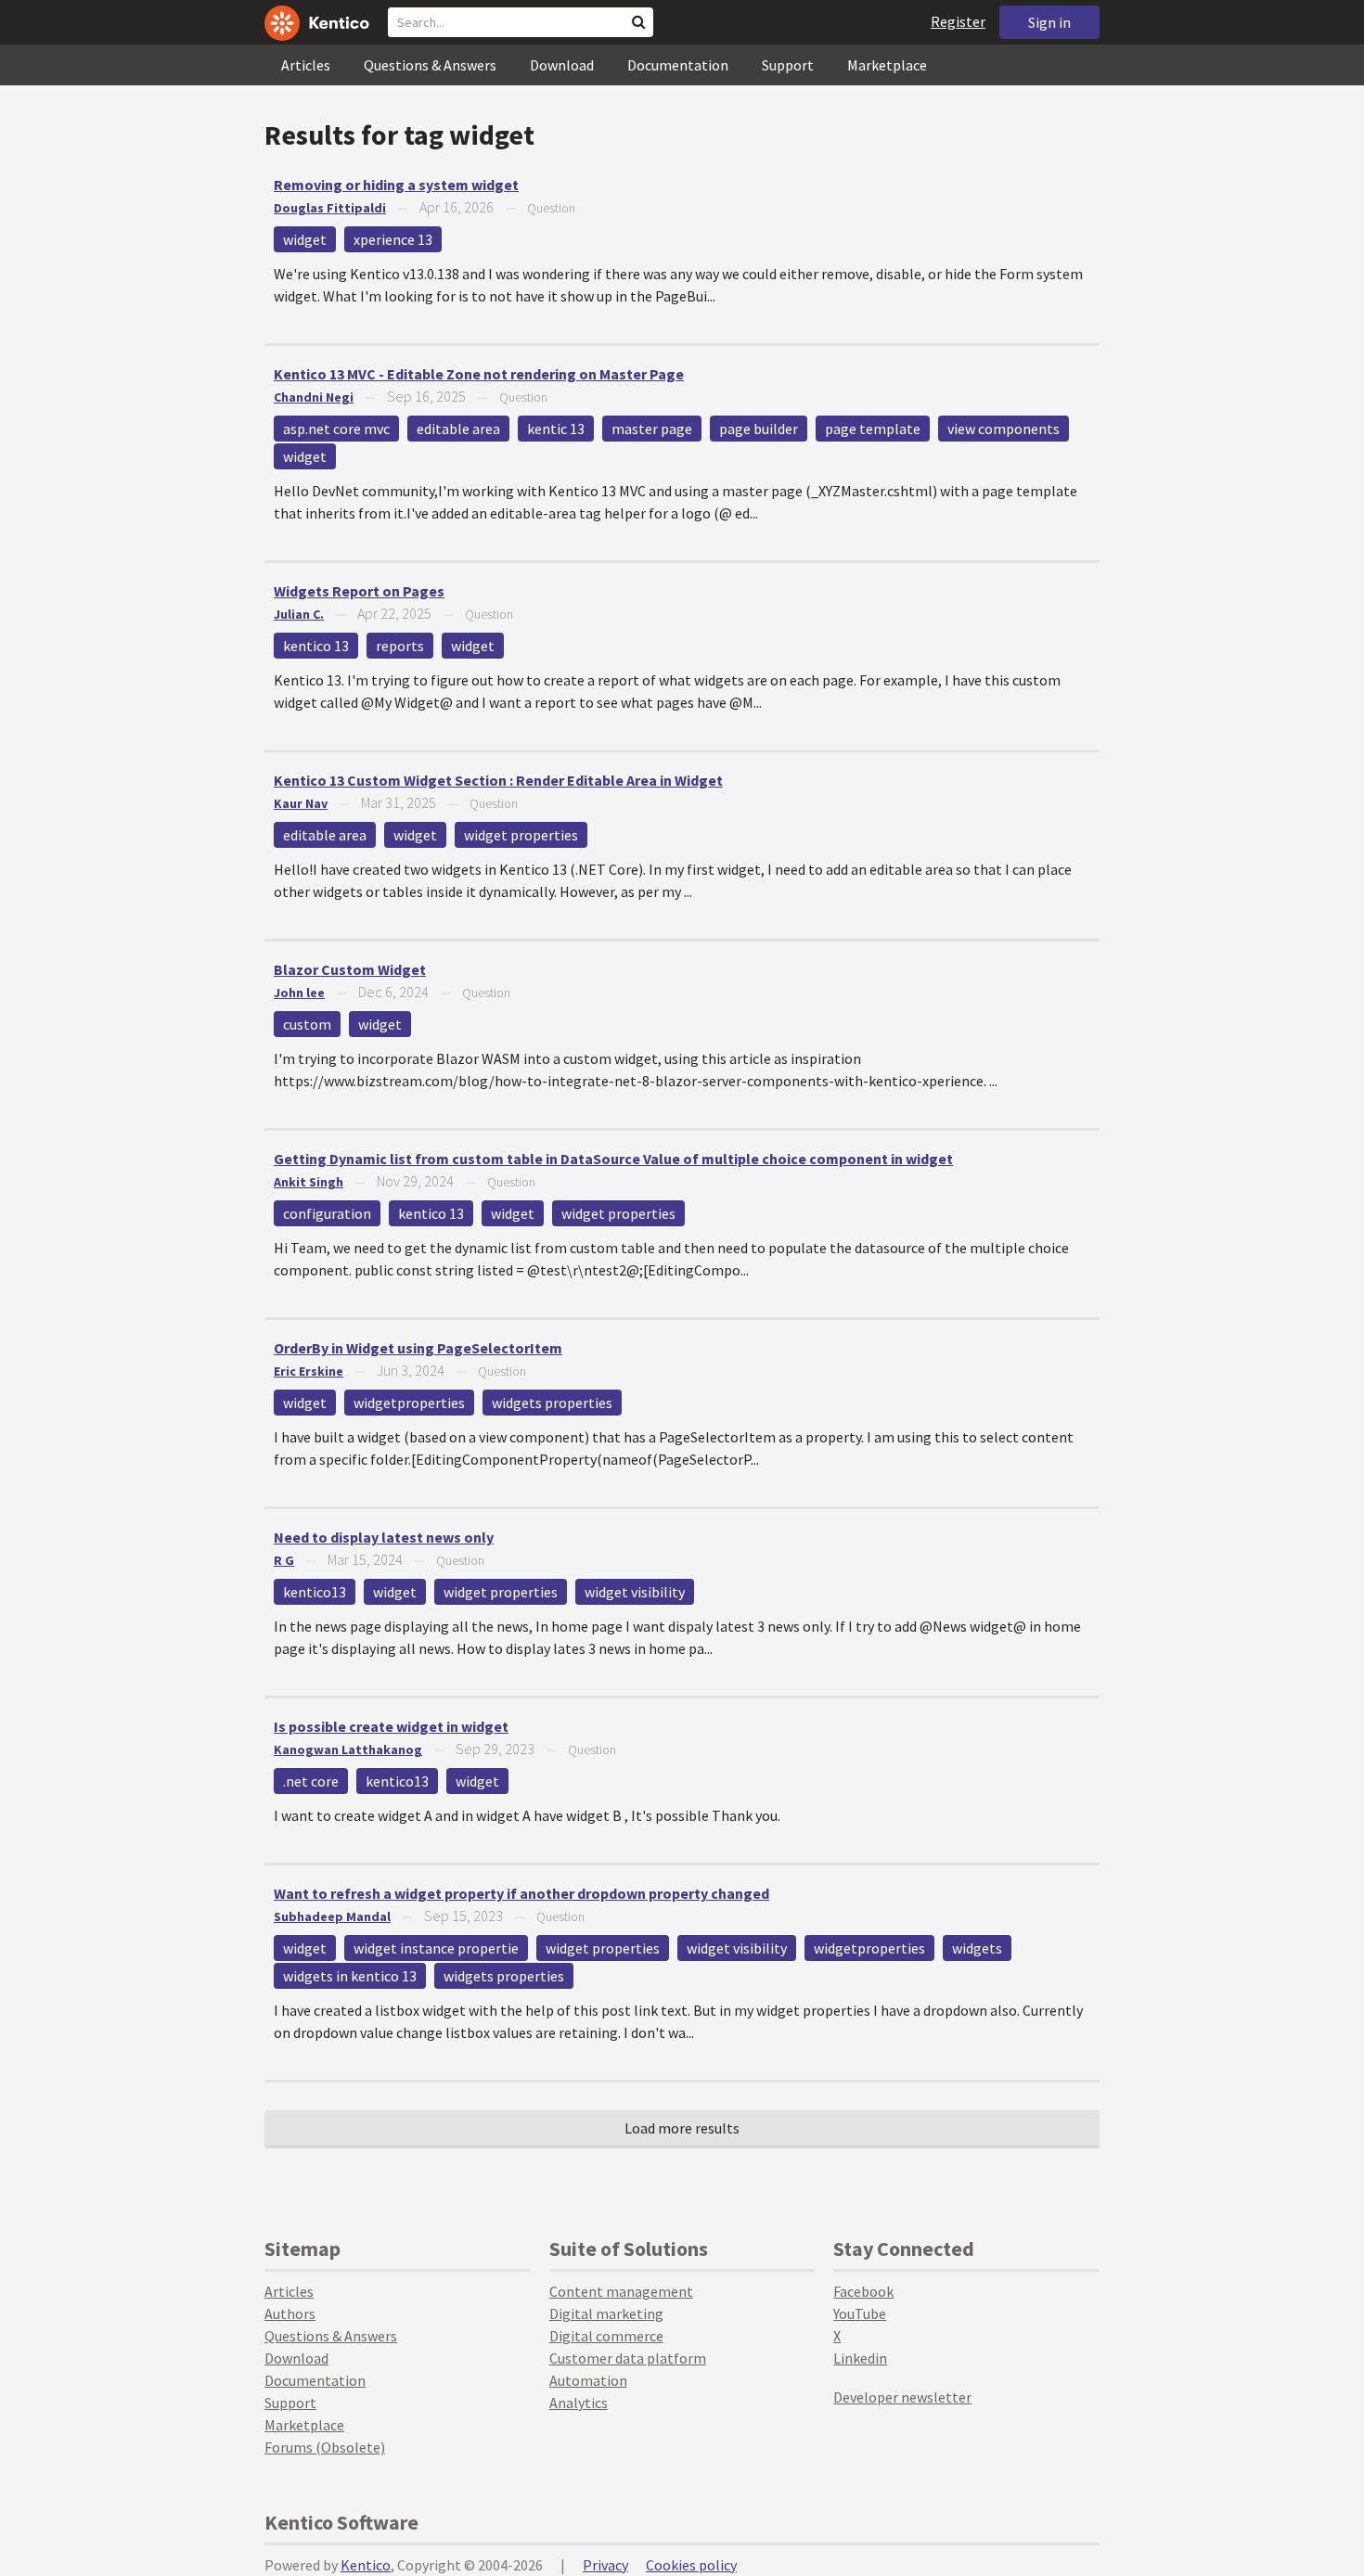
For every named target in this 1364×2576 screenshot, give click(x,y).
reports (400, 646)
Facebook (863, 2291)
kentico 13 (316, 646)
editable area (458, 429)
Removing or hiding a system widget (396, 185)
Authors (290, 2313)
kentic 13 (556, 429)
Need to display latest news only (384, 1537)
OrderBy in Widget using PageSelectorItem (418, 1348)
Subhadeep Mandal (332, 1916)
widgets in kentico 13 (350, 1976)
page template (873, 429)
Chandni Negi (314, 397)
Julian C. (299, 614)
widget (305, 239)
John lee (299, 993)
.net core (311, 1781)
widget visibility (635, 1592)
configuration (327, 1213)
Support (788, 65)
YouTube (860, 2313)
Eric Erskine (309, 1371)
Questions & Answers (430, 65)
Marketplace (887, 65)
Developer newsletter (902, 2397)
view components (1004, 429)
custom (307, 1024)
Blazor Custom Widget (350, 969)
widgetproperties (409, 1403)
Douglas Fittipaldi (330, 208)
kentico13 (315, 1592)
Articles (306, 65)
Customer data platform (628, 2358)
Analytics (579, 2403)
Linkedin (860, 2358)
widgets (977, 1948)
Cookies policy (691, 2565)
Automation (588, 2380)
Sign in (1049, 22)
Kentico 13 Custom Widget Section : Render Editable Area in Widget (498, 780)
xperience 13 (393, 239)
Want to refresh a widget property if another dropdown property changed (521, 1893)
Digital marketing (606, 2313)
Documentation (678, 65)
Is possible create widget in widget (391, 1726)
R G (284, 1560)
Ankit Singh (309, 1182)
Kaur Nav (301, 803)
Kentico (366, 2565)
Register (958, 21)
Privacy (605, 2565)
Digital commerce (606, 2336)
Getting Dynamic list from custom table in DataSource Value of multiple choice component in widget (613, 1159)
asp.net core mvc (336, 429)
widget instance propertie (436, 1948)
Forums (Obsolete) (325, 2447)
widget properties (521, 835)
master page (652, 429)
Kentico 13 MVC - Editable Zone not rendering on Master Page (479, 374)
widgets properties (552, 1403)
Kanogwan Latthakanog (348, 1749)
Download (562, 65)
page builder (759, 429)
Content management (621, 2291)
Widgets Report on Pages (359, 591)
